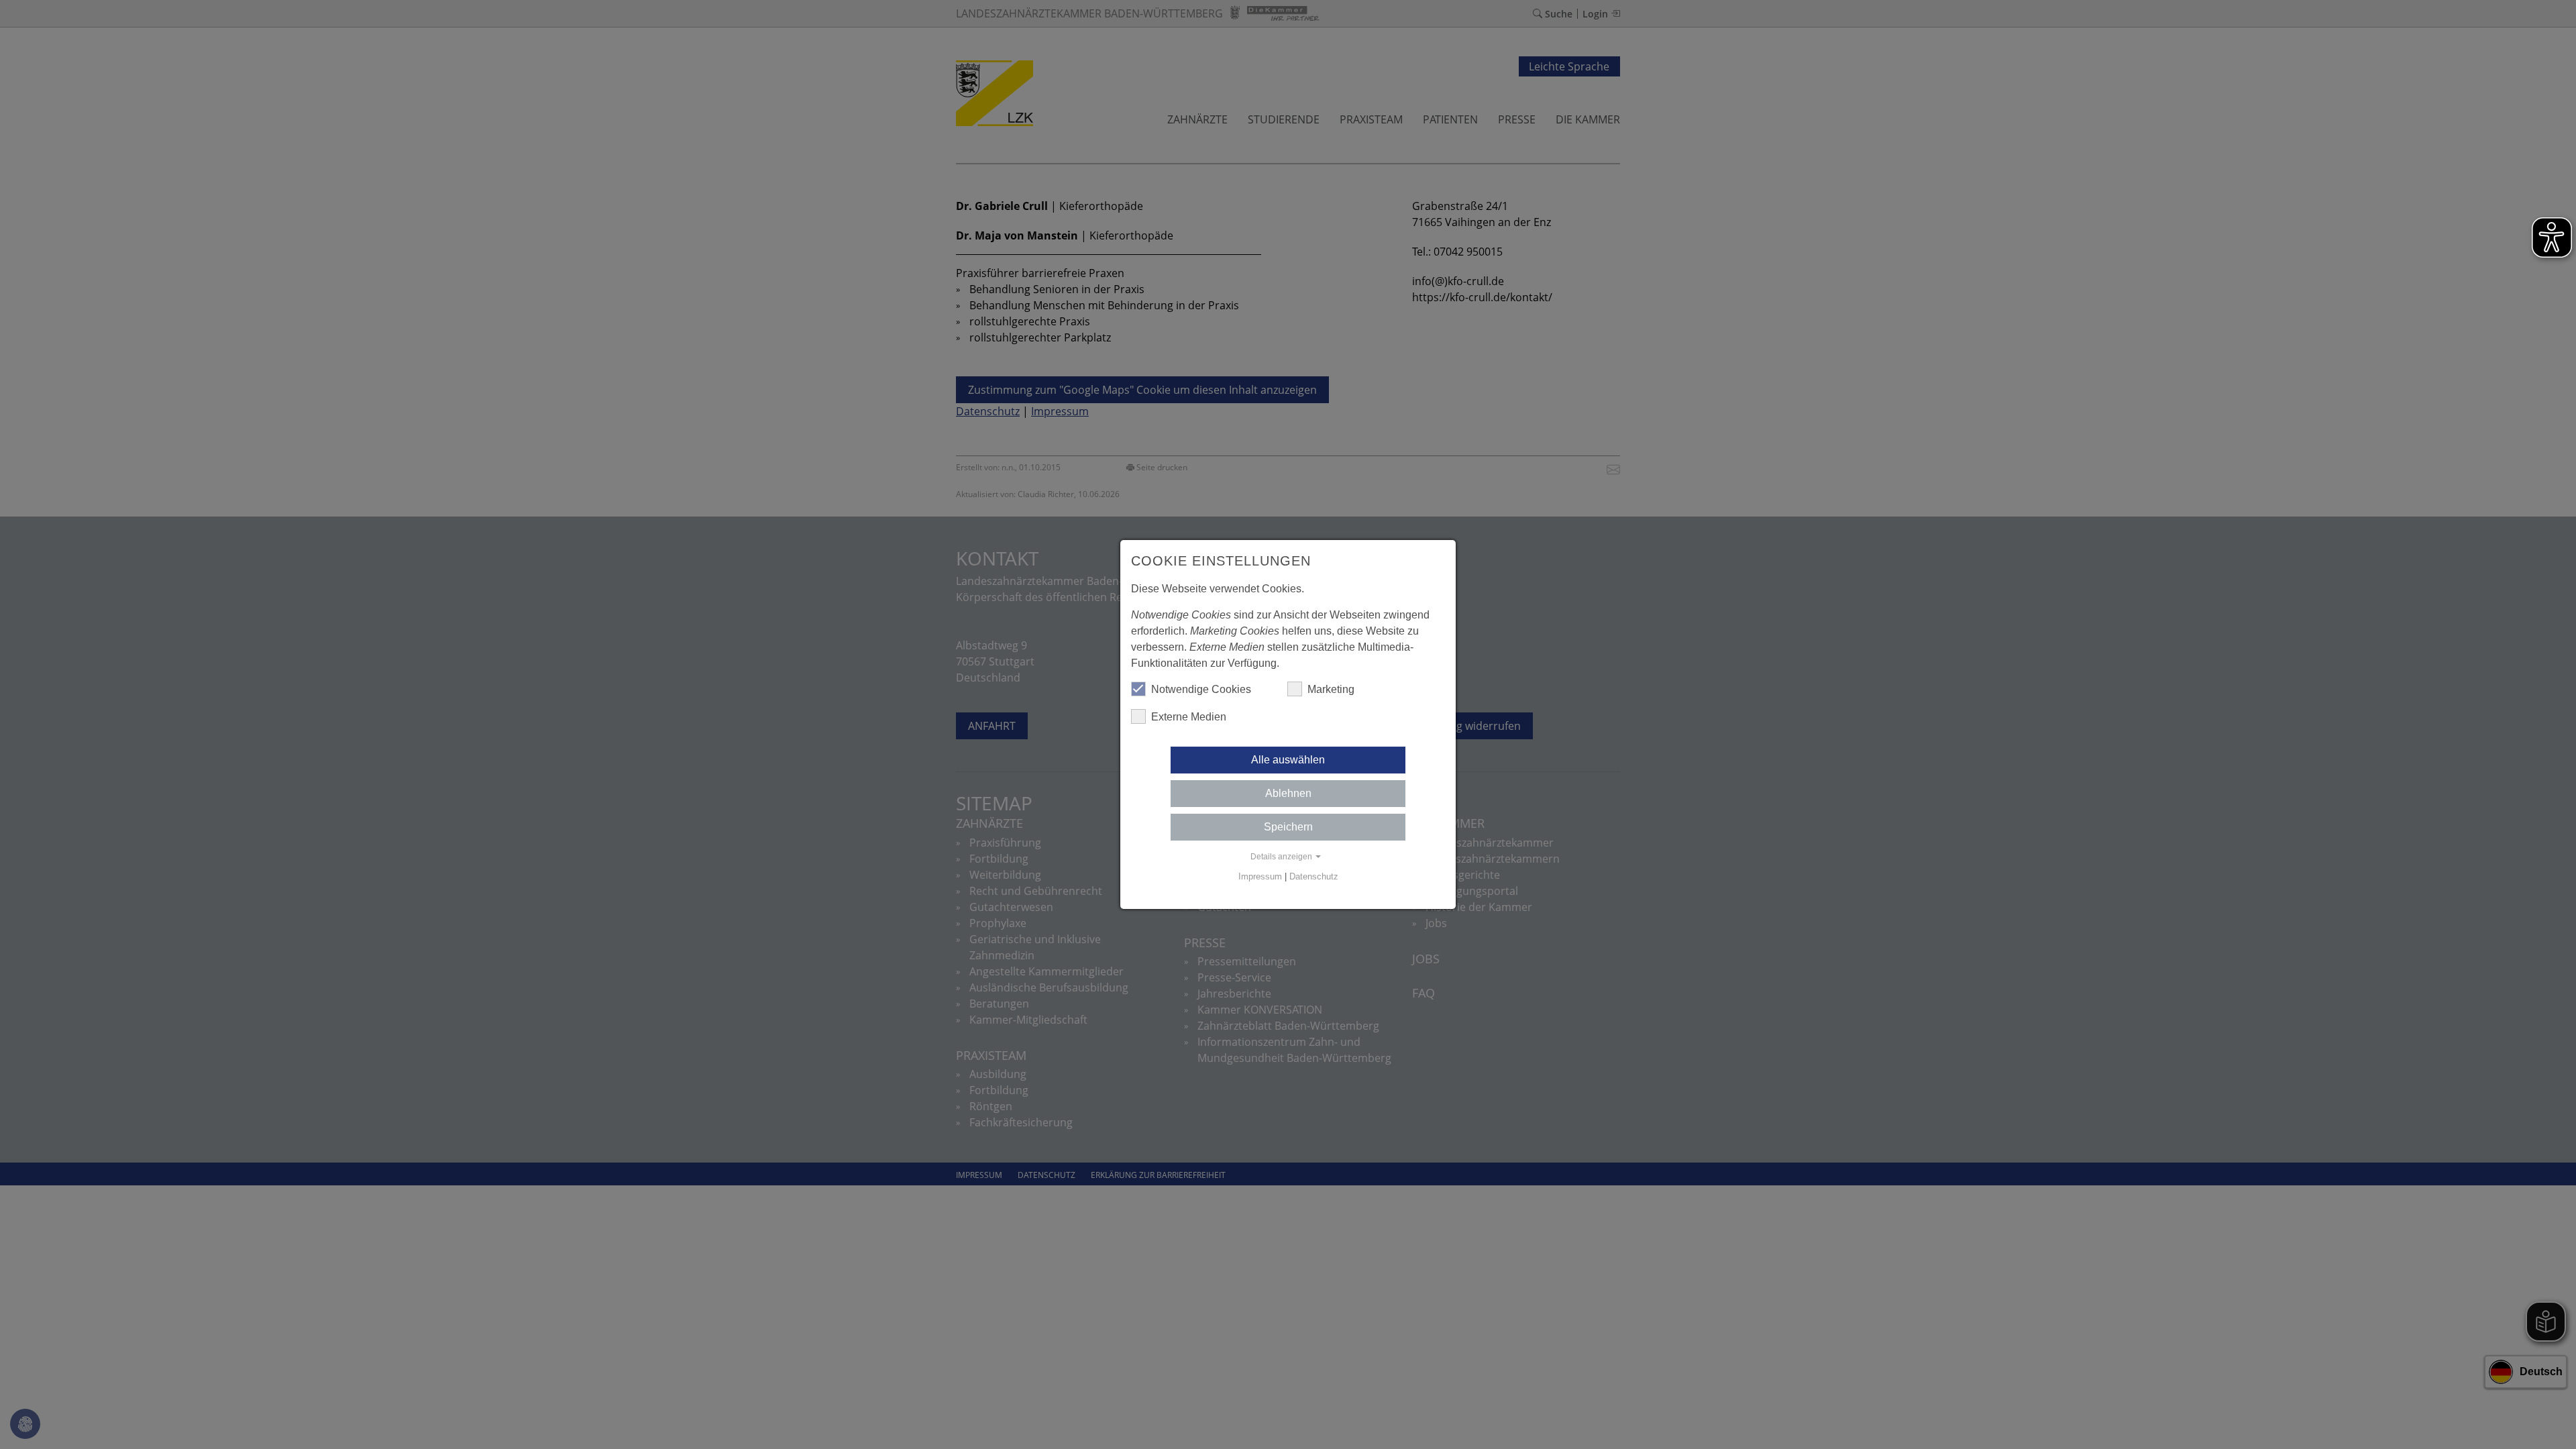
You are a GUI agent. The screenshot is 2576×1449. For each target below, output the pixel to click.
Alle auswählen (1288, 760)
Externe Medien (1189, 717)
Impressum (1260, 876)
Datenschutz (1314, 876)
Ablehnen (1288, 793)
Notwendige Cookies (1201, 689)
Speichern (1288, 827)
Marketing (1331, 689)
